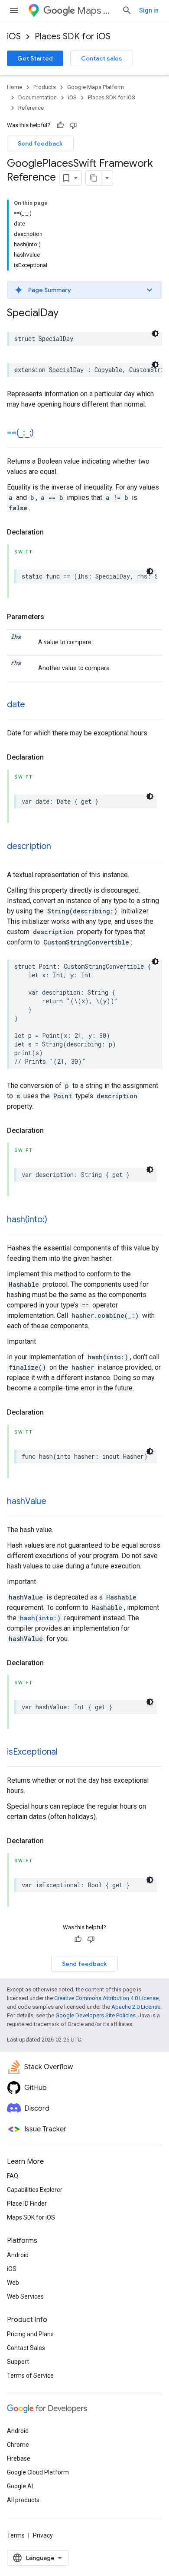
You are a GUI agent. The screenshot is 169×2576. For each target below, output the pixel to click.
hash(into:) (27, 1220)
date (16, 704)
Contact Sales (26, 2348)
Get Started (35, 58)
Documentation (37, 97)
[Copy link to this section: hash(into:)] (55, 1220)
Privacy (43, 2535)
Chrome (18, 2445)
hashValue (27, 1501)
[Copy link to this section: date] (34, 705)
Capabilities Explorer (35, 2190)
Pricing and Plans (30, 2334)
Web (13, 2283)
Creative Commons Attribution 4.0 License (106, 1998)
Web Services (25, 2296)
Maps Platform (96, 11)
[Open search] (127, 10)
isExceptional (32, 1752)
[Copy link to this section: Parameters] (53, 617)
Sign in (149, 10)
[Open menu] (14, 10)
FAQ (13, 2176)
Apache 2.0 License (136, 2007)
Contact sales (102, 58)
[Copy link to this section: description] (59, 847)
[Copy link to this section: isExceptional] (66, 1752)
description (29, 846)
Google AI (20, 2486)
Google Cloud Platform (38, 2472)
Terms (16, 2535)
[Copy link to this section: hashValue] (55, 1502)
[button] (84, 290)
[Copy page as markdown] (94, 178)
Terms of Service (30, 2376)
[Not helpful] (73, 125)
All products (23, 2500)
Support (18, 2362)
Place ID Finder (27, 2204)
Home (15, 87)
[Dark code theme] (155, 334)
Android (18, 2255)
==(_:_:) (20, 433)
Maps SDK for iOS (31, 2217)
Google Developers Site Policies (96, 2015)
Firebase (19, 2458)
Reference (31, 108)
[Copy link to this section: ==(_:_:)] (42, 433)
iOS (14, 37)
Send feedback (40, 143)
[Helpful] (60, 125)
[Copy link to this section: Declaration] (52, 532)
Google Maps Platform (96, 87)
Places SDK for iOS (73, 37)
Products (45, 87)
